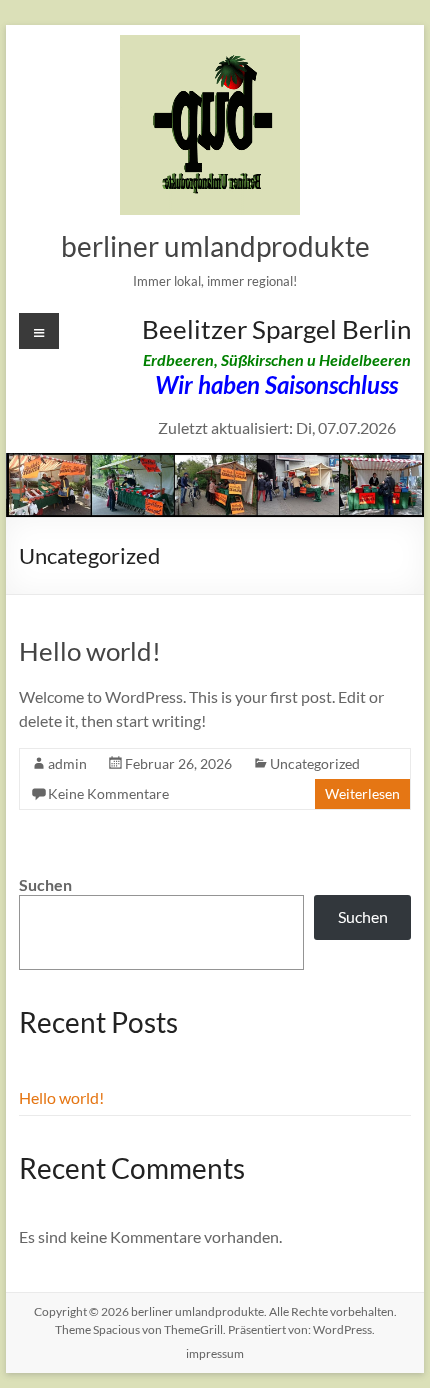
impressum (215, 1353)
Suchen (45, 884)
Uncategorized (315, 763)
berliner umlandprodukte (215, 246)
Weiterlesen (362, 793)
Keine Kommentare (108, 793)
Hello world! (90, 651)
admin (67, 763)
